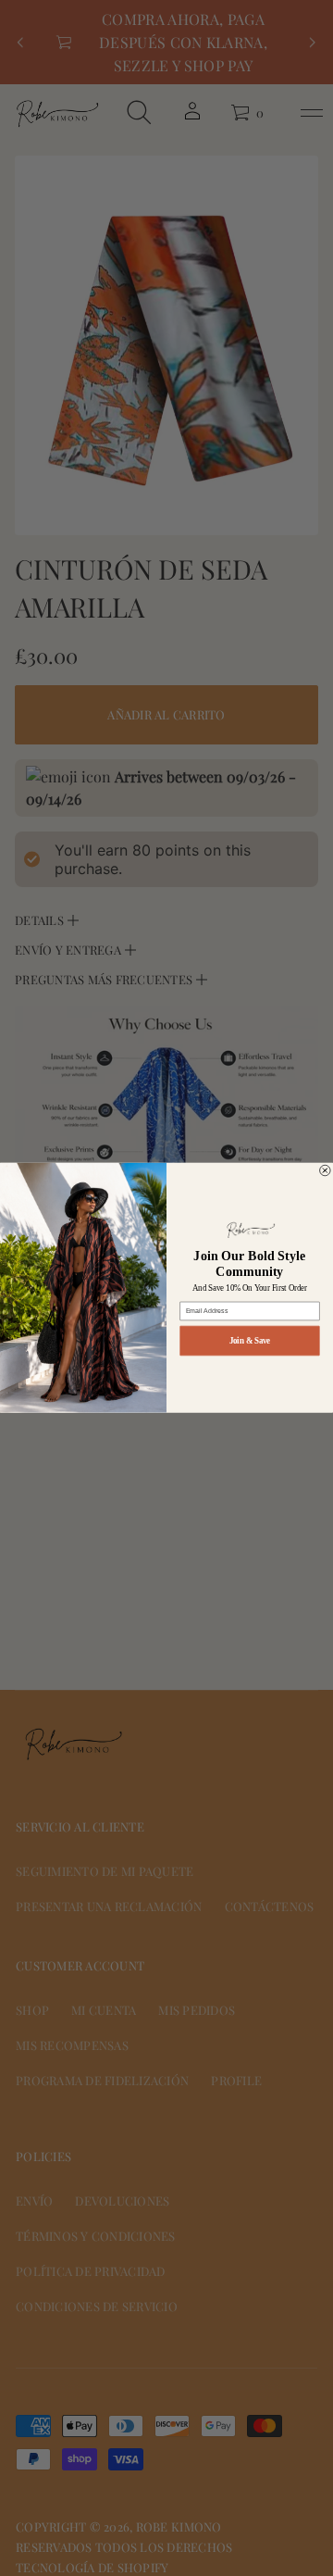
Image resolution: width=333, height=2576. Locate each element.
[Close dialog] (326, 1171)
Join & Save (250, 1341)
